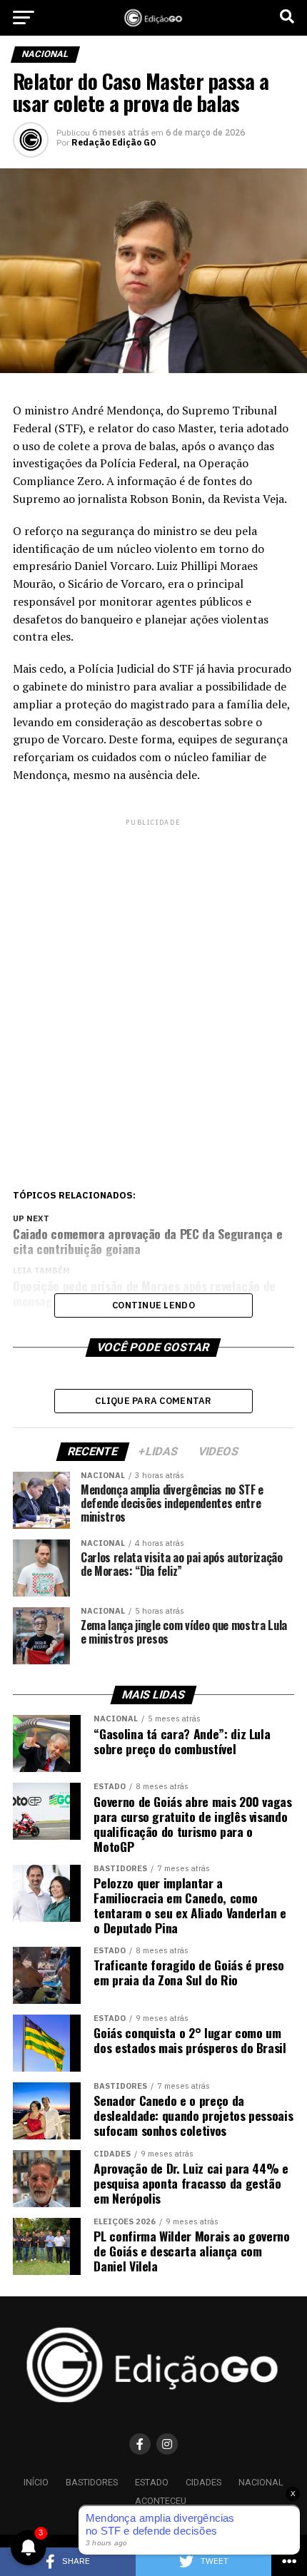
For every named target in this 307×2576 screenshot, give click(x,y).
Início (36, 2482)
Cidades (203, 2482)
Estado (152, 2482)
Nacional (261, 2482)
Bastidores (92, 2482)
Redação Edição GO (114, 143)
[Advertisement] (153, 982)
